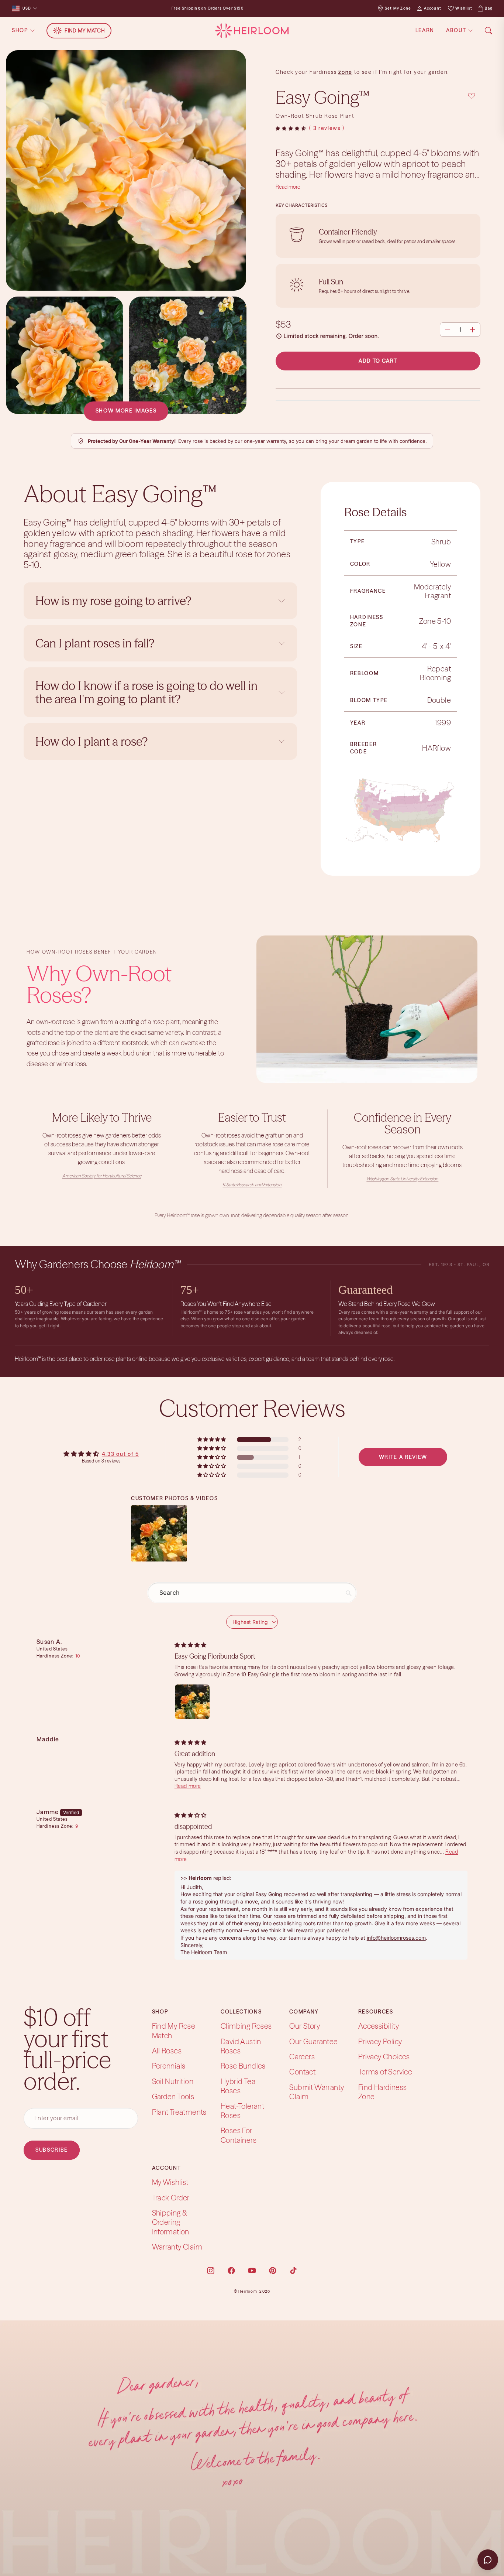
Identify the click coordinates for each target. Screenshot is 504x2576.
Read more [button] (188, 1786)
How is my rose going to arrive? (113, 601)
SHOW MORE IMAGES (126, 411)
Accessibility (379, 2026)
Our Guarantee (313, 2041)
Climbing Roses (246, 2026)
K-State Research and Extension (252, 1185)
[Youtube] (252, 2270)
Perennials (169, 2066)
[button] (291, 129)
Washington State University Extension (402, 1179)
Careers (302, 2057)
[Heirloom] (252, 31)
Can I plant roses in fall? (95, 643)
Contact (302, 2072)
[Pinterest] (273, 2270)
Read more (288, 187)
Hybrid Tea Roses (238, 2086)
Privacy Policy (380, 2041)
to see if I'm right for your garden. (401, 72)
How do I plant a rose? (93, 741)
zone (345, 72)
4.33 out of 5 (120, 1454)
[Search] (489, 31)
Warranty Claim (177, 2247)
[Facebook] (231, 2270)
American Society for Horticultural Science (102, 1176)
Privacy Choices (384, 2057)
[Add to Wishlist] (472, 96)
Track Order (171, 2198)
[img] (190, 1645)
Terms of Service (385, 2072)
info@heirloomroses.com (396, 1938)
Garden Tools (173, 2096)
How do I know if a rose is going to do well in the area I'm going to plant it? (146, 692)
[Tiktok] (293, 2270)
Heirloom (248, 2291)
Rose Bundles (243, 2066)
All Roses (167, 2051)
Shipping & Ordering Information (171, 2222)
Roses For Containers (239, 2135)
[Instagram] (211, 2270)
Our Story (305, 2026)
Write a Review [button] (403, 1457)
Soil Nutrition (173, 2081)
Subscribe (52, 2150)
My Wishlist (170, 2182)
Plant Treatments (179, 2112)
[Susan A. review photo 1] (192, 1702)
